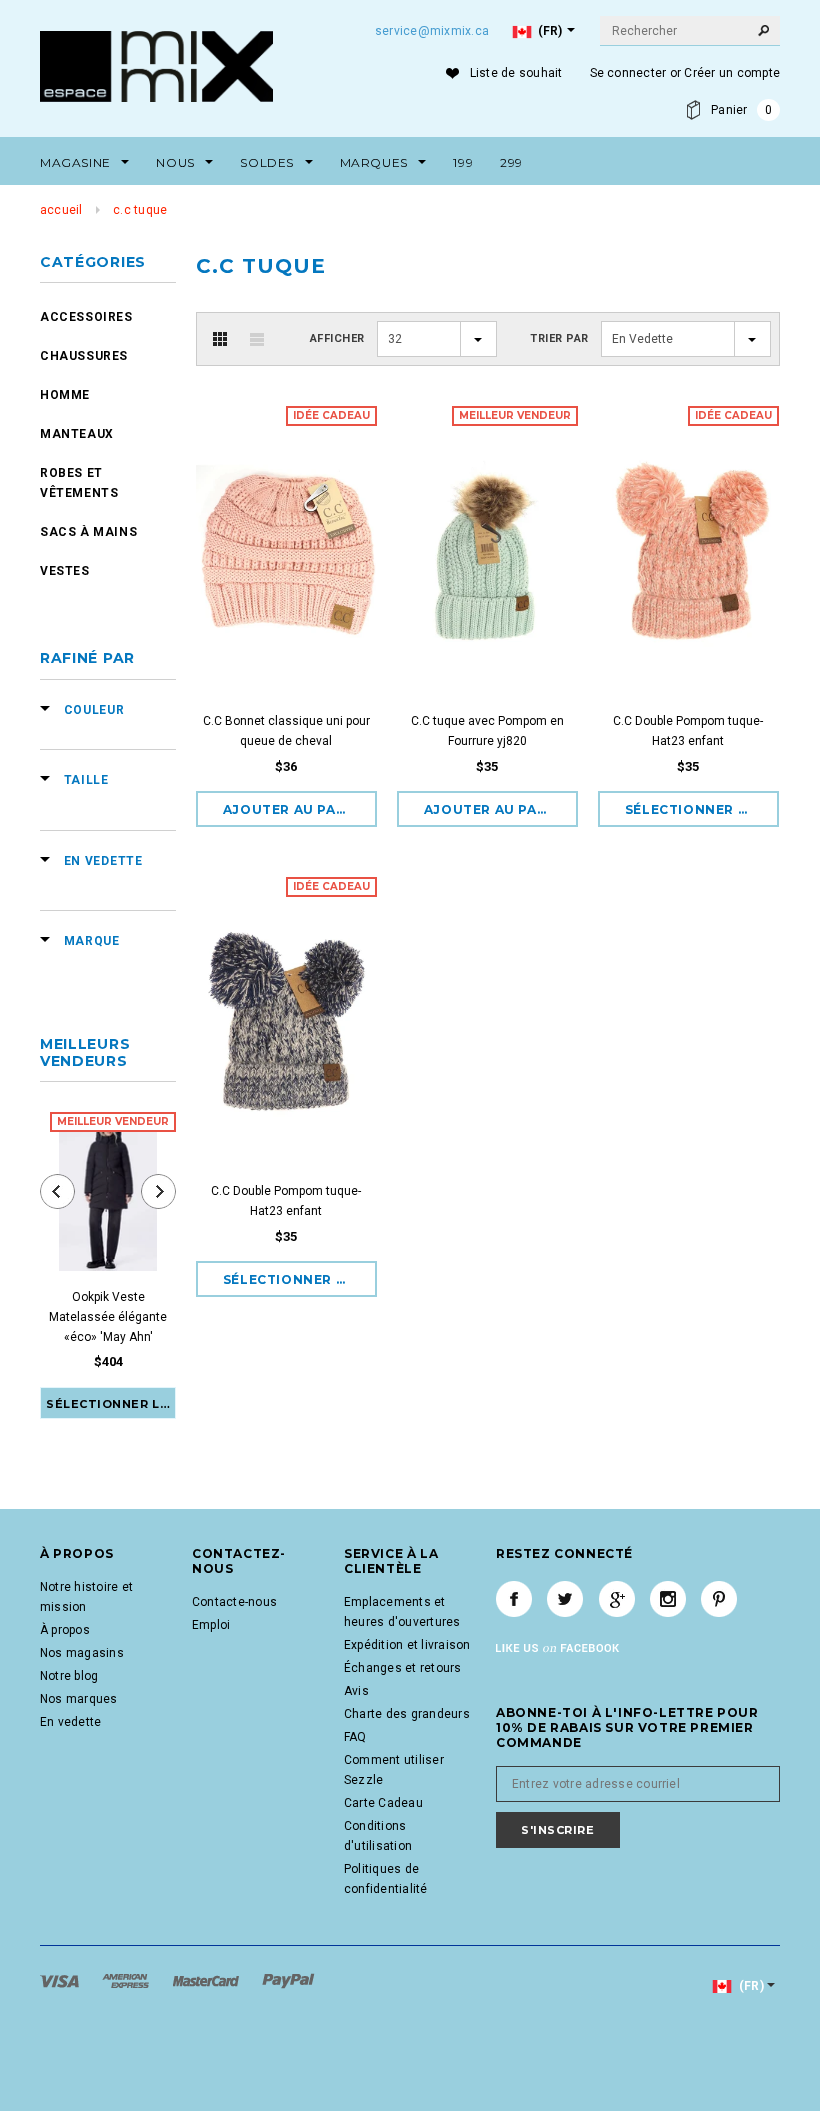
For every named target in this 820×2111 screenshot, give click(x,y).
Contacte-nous (234, 1602)
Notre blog (69, 1676)
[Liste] (257, 339)
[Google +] (617, 1599)
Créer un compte (732, 73)
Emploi (211, 1625)
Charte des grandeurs (407, 1714)
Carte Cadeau (383, 1803)
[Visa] (61, 1981)
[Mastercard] (207, 1981)
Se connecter (628, 73)
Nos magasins (82, 1653)
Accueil (61, 210)
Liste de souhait (516, 73)
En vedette (70, 1722)
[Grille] (220, 339)
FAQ (355, 1737)
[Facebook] (514, 1599)
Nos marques (79, 1699)
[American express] (127, 1981)
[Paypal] (288, 1981)
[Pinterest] (719, 1599)
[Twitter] (565, 1599)
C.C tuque (140, 210)
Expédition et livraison (407, 1645)
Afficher (337, 338)
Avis (356, 1691)
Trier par (559, 338)
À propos (65, 1630)
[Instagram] (668, 1599)
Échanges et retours (403, 1668)
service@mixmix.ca (432, 31)
